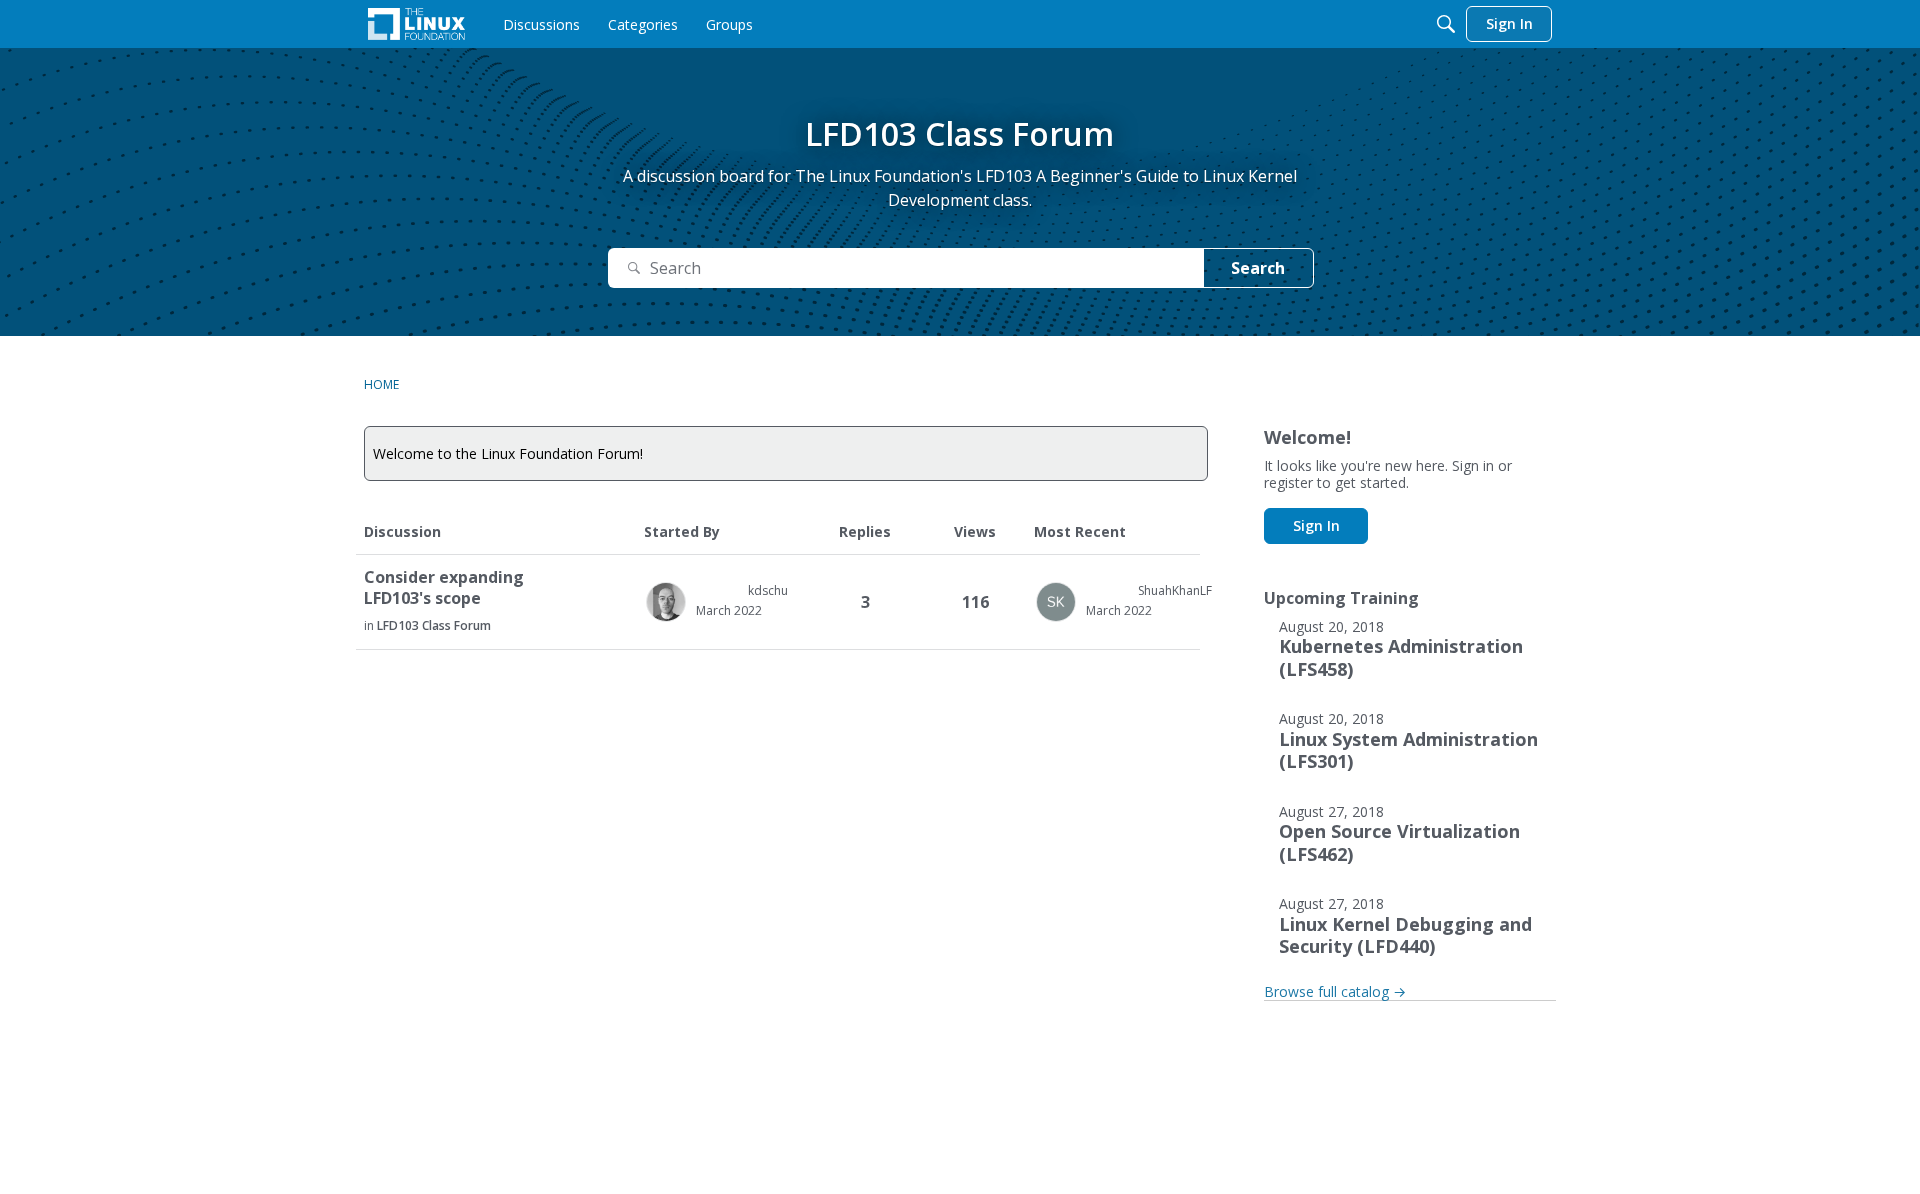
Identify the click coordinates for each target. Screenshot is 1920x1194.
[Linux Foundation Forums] (416, 24)
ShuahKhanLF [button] (1175, 590)
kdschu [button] (768, 590)
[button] (666, 602)
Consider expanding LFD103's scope (444, 588)
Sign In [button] (1316, 525)
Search (1258, 268)
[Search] (1446, 24)
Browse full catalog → (1335, 991)
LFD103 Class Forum (434, 625)
